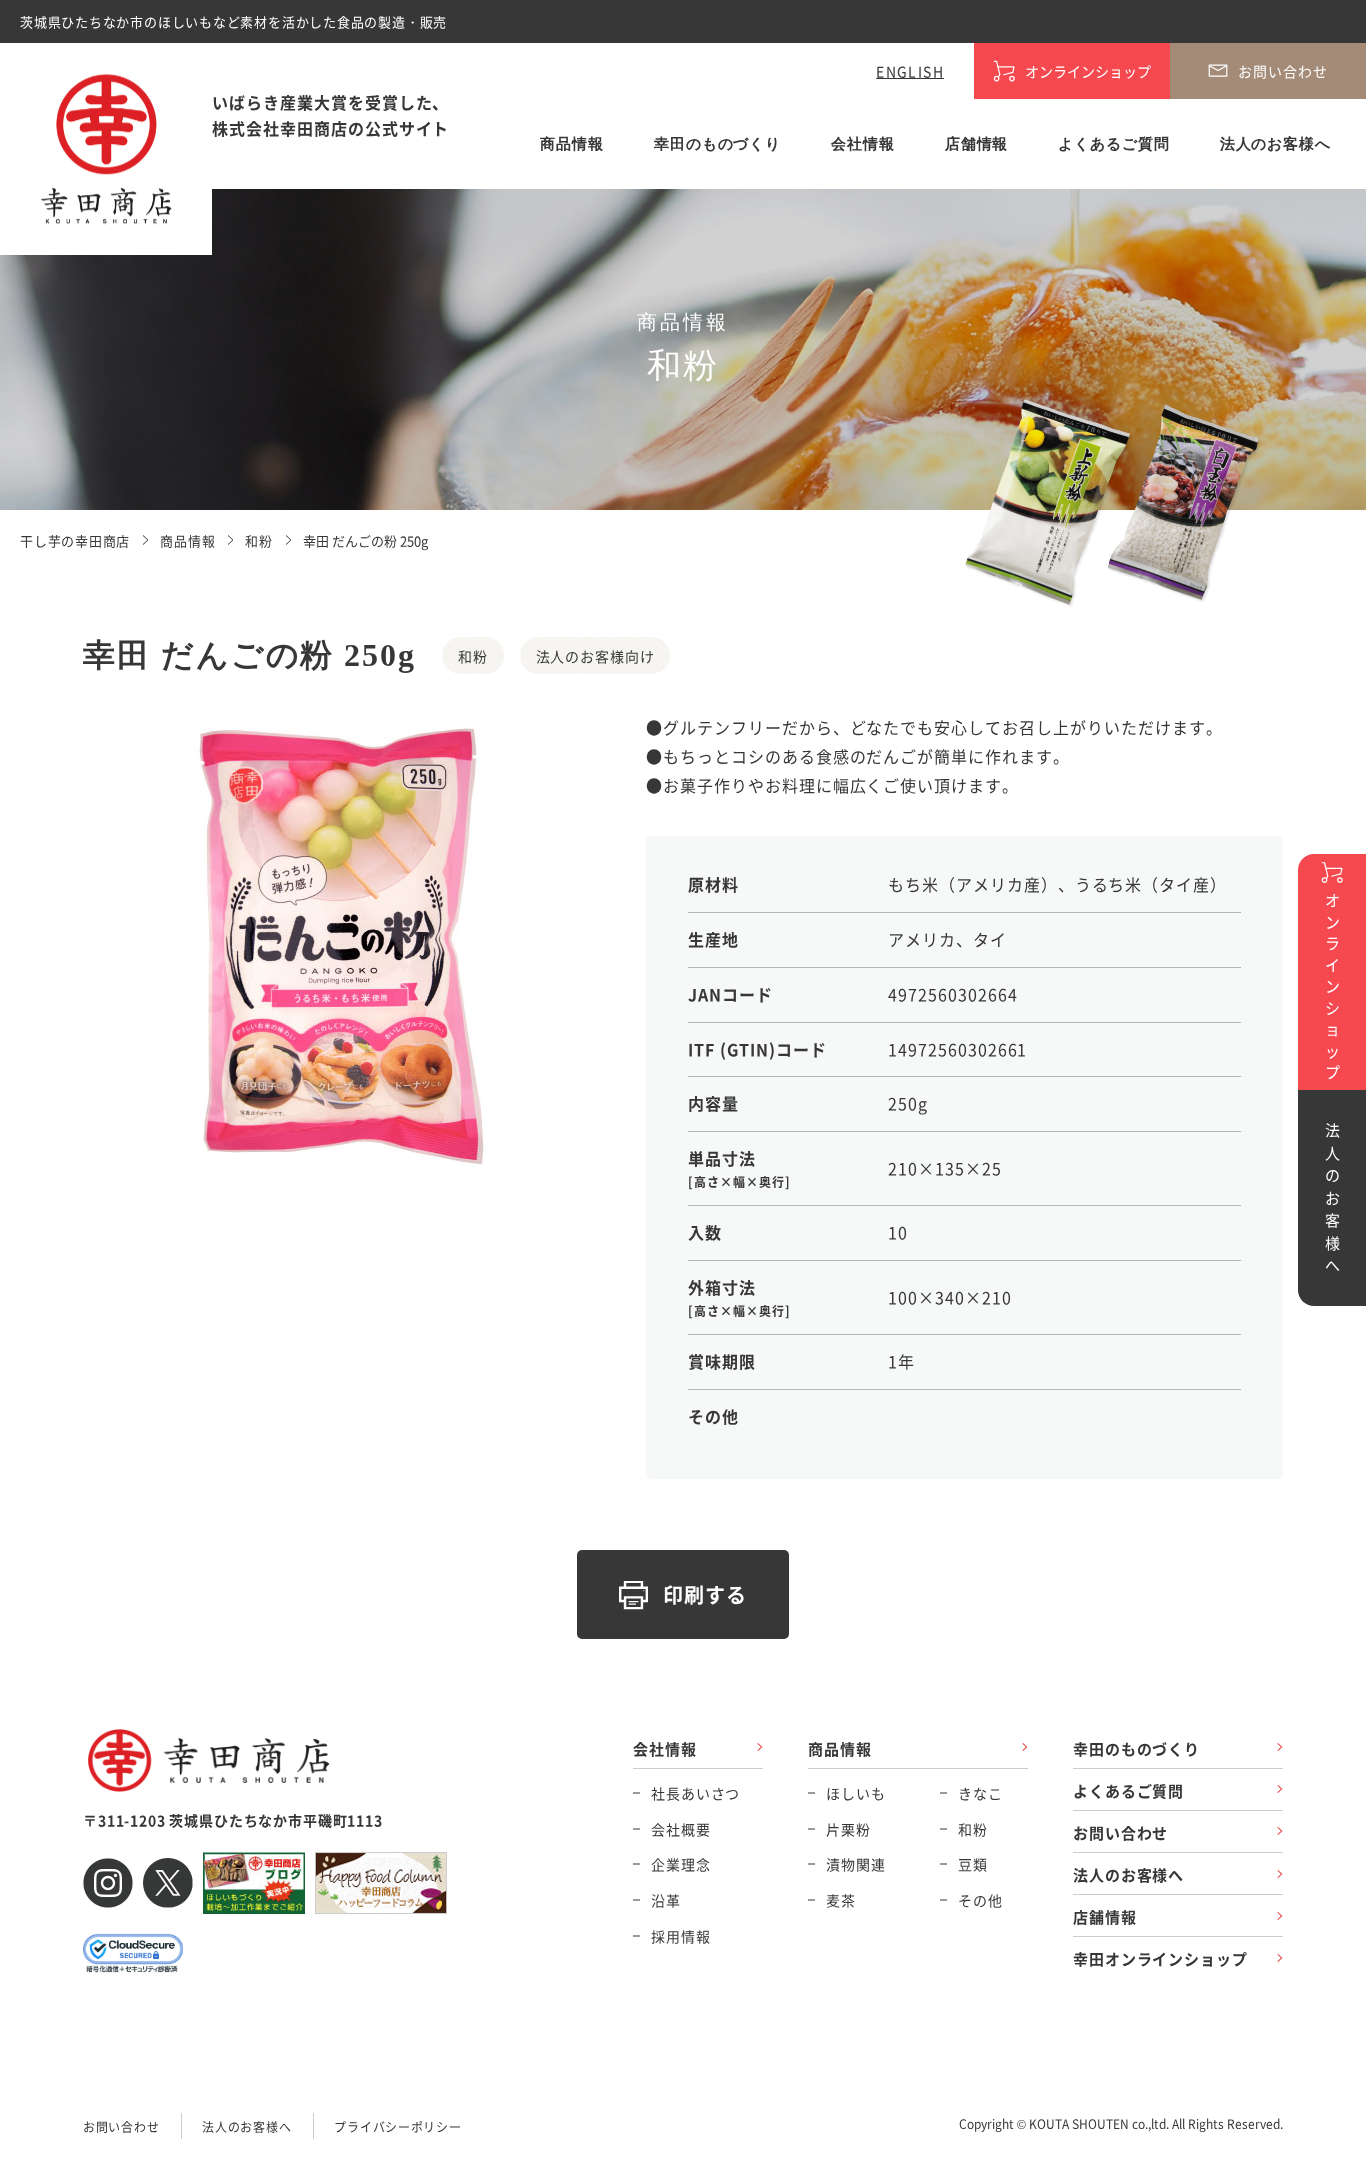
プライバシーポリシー (397, 2126)
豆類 (973, 1864)
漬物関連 (855, 1864)
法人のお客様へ (1275, 144)
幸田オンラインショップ (1160, 1958)
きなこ (980, 1793)
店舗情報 (977, 144)
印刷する (705, 1594)
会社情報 (863, 144)
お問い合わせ (1120, 1832)
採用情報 (680, 1936)
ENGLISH (910, 71)
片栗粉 (848, 1829)
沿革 (666, 1900)
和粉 (973, 1829)
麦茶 (841, 1900)
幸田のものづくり (717, 144)
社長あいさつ (695, 1793)
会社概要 (680, 1829)
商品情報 (572, 144)
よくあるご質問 (1113, 144)
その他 (980, 1900)
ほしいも (855, 1793)
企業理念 (680, 1864)
